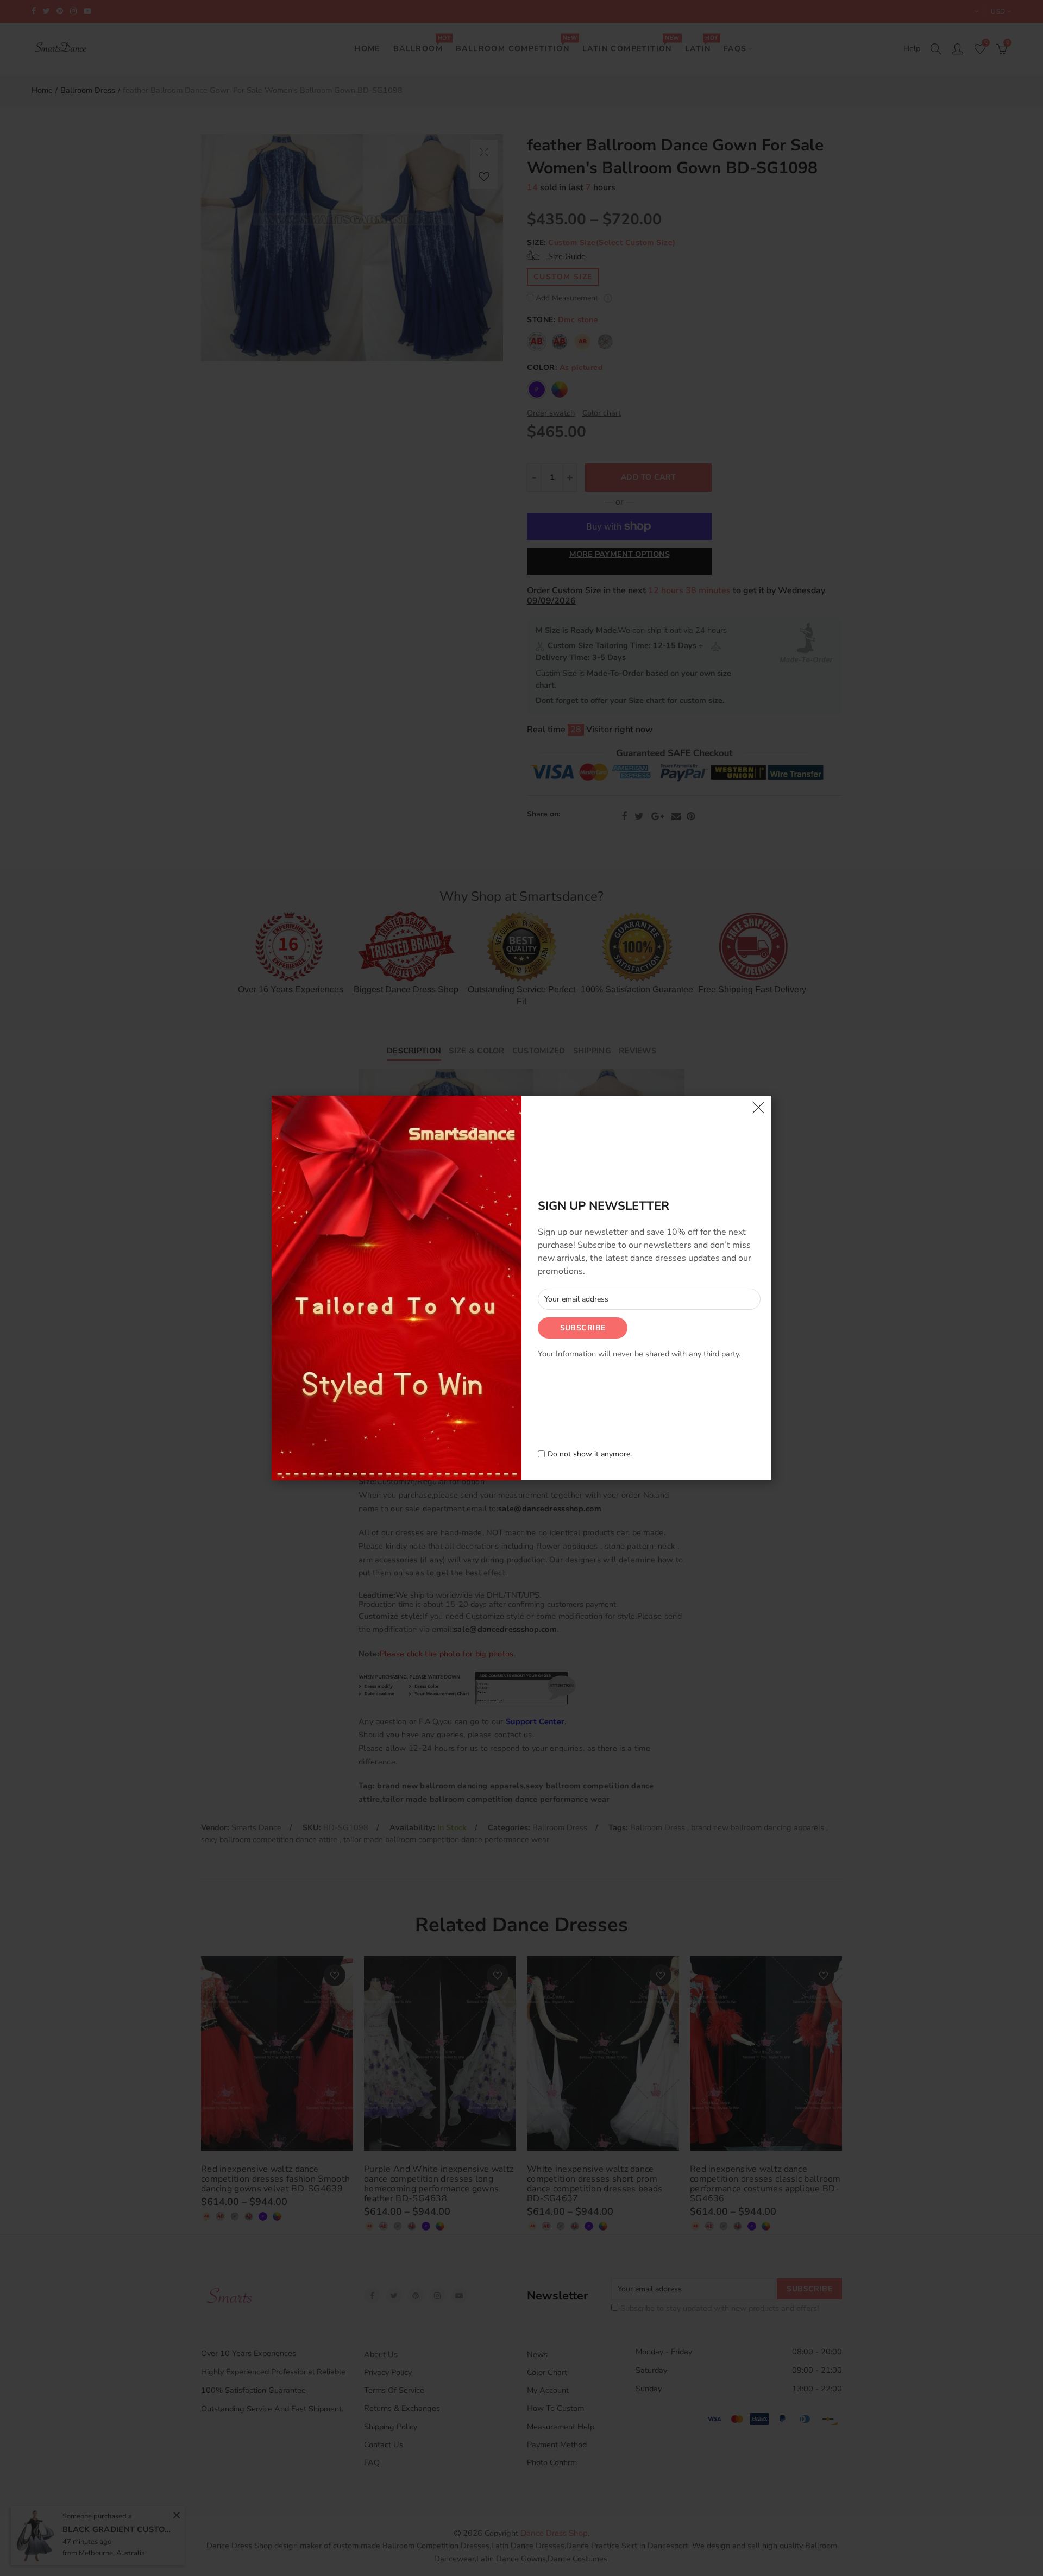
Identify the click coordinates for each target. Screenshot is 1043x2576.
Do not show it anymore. (590, 1455)
